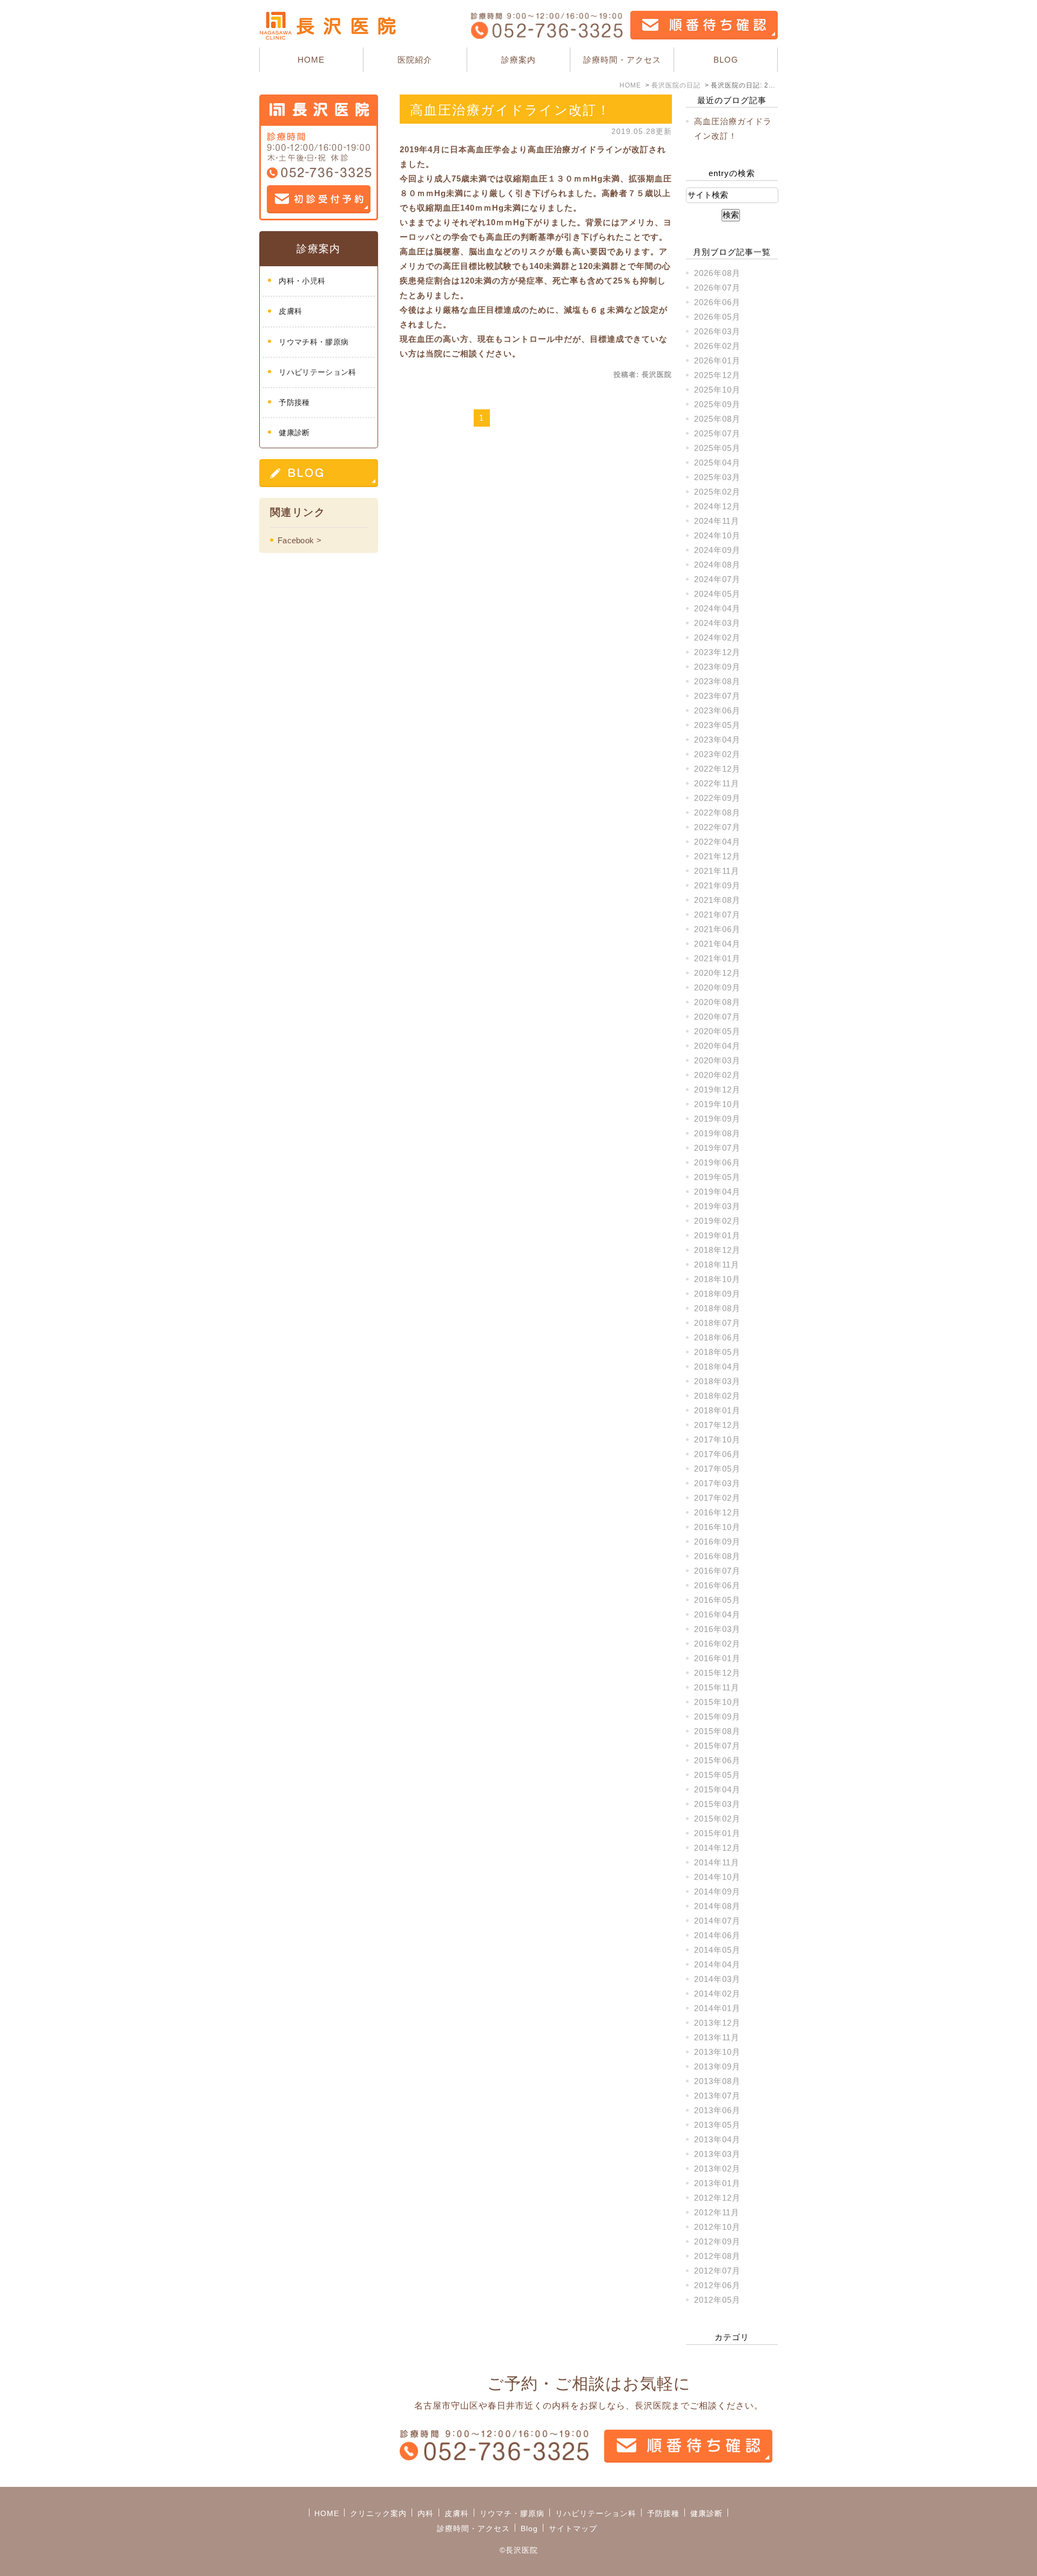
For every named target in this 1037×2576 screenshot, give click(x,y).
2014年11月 (717, 1862)
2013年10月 (717, 2052)
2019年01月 (717, 1235)
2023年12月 (717, 652)
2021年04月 (717, 944)
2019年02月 (717, 1221)
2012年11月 (717, 2212)
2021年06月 (717, 929)
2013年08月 (717, 2081)
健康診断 (294, 433)
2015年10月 (717, 1702)
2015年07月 (717, 1746)
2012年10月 (717, 2227)
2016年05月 (717, 1600)
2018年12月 (717, 1250)
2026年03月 (717, 331)
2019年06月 (717, 1162)
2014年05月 (717, 1950)
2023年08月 (717, 681)
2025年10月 (717, 390)
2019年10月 (717, 1104)
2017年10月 (717, 1439)
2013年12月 (717, 2023)
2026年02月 (717, 346)
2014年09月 (717, 1891)
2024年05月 (717, 594)
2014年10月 (717, 1877)
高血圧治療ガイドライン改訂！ (510, 110)
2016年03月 (717, 1629)
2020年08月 (717, 1002)
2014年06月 (717, 1935)
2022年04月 (717, 842)
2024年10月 (717, 535)
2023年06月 (717, 710)
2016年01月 (717, 1658)
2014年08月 (717, 1906)
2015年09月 (717, 1717)
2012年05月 (717, 2300)
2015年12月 (717, 1673)
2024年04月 (717, 608)
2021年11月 (717, 871)
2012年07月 (717, 2271)
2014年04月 (717, 1964)
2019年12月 (717, 1090)
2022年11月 (717, 783)
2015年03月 (717, 1804)
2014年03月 (717, 1979)
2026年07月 (717, 288)
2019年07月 (717, 1148)
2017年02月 (717, 1498)
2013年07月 (717, 2096)
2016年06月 (717, 1585)
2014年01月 (717, 2008)
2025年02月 (717, 492)
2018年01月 (717, 1410)
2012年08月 (717, 2256)
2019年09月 (717, 1119)
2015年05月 (717, 1775)
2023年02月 (717, 754)
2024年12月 (717, 506)
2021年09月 (717, 885)
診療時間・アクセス (622, 60)
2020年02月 (717, 1075)
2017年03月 (717, 1483)
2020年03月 (717, 1060)
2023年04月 (717, 740)
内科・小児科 (302, 281)
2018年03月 (717, 1381)
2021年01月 (717, 958)
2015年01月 (717, 1833)
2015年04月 (717, 1789)
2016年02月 (717, 1644)
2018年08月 (717, 1308)
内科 (426, 2513)
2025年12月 (717, 375)
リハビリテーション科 (317, 372)
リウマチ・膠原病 (512, 2513)
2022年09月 (717, 798)
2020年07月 (717, 1017)
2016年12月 (717, 1512)
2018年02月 (717, 1396)
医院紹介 (415, 60)
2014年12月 (717, 1848)
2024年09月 (717, 550)
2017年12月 (717, 1425)
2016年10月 (717, 1527)
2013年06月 (717, 2110)
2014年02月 (717, 1994)
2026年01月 (717, 360)
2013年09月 (717, 2066)
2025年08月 (717, 419)
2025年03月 (717, 477)
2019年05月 (717, 1177)
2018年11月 (717, 1265)
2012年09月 (717, 2241)
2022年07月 (717, 827)
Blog (529, 2528)
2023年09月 (717, 667)
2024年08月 (717, 565)
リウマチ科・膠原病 (314, 342)
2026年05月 (717, 317)
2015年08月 (717, 1731)
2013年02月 (717, 2169)
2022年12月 (717, 769)
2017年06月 (717, 1454)
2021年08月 (717, 900)
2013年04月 (717, 2139)
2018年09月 (717, 1294)
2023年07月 (717, 696)
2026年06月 (717, 302)
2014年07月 (717, 1921)
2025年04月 (717, 463)
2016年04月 (717, 1614)
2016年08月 (717, 1556)
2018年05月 (717, 1352)
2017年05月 (717, 1469)
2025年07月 (717, 433)
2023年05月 (717, 725)
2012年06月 (717, 2285)
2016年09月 (717, 1542)
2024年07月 (717, 579)
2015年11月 (717, 1687)
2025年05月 (717, 448)
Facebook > (299, 540)
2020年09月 (717, 987)
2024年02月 (717, 638)
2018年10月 (717, 1279)
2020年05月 (717, 1031)
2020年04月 (717, 1046)
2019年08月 (717, 1133)
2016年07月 (717, 1571)
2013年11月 (717, 2037)
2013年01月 (717, 2183)
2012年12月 (717, 2198)
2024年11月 (717, 521)
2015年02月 (717, 1819)
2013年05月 (717, 2125)
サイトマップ (573, 2528)
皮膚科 (290, 311)
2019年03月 (717, 1206)
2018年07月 (717, 1323)
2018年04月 (717, 1367)
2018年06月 (717, 1337)
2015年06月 (717, 1760)
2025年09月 (717, 404)
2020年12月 (717, 973)
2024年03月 (717, 623)
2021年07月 (717, 915)
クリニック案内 (378, 2513)
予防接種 (294, 402)
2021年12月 (717, 856)
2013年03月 (717, 2154)
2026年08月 (717, 273)
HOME (311, 60)
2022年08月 (717, 812)
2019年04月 (717, 1192)
